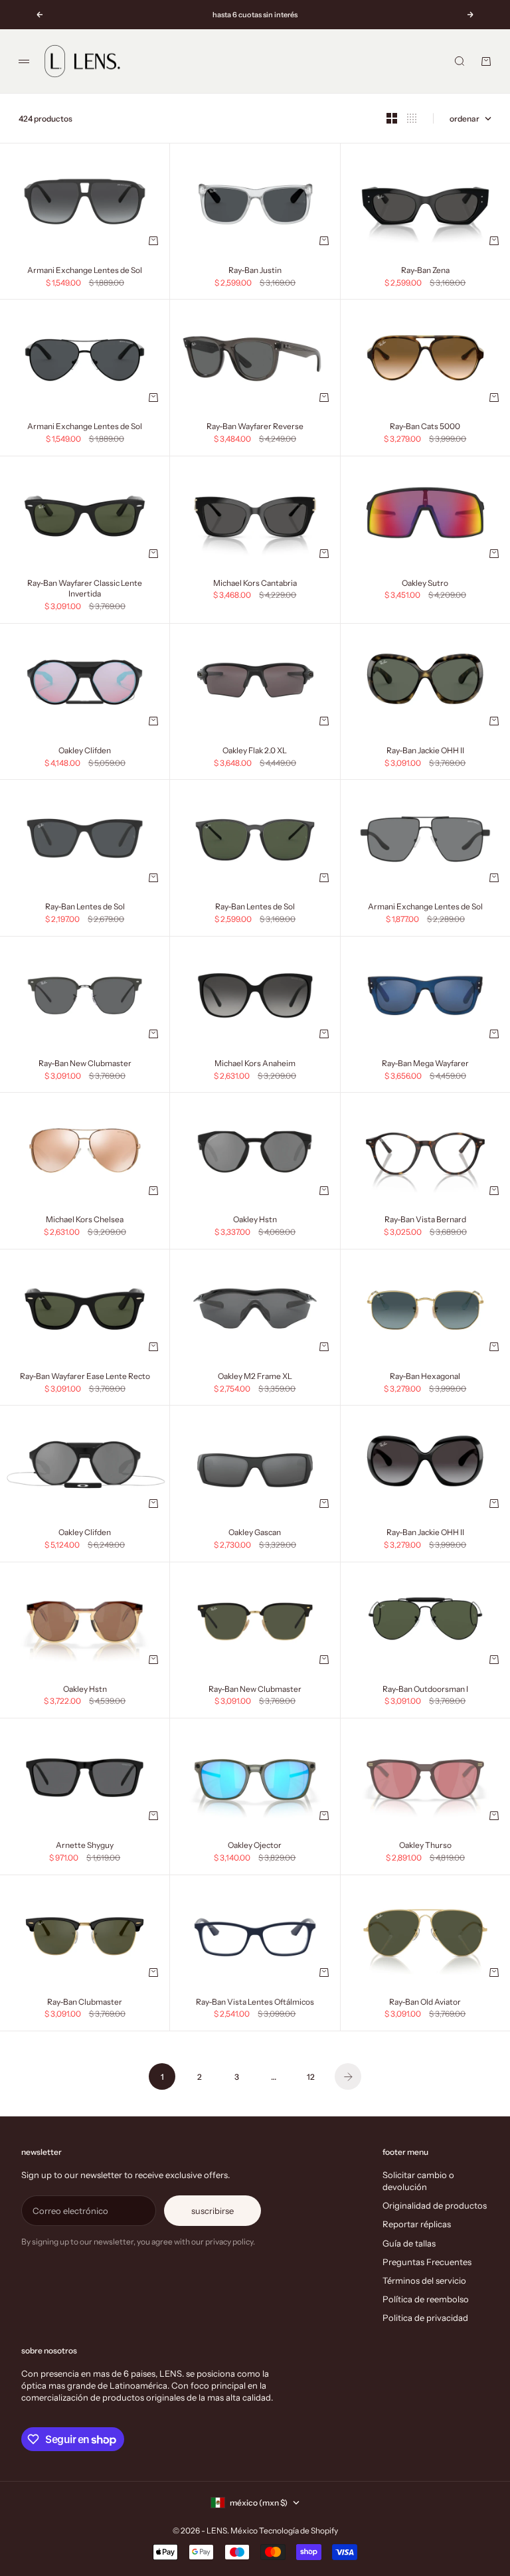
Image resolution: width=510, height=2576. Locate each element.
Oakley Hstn (255, 1221)
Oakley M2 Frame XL (255, 1377)
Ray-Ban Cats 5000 (425, 428)
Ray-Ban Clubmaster (85, 2003)
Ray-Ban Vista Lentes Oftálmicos (255, 2003)
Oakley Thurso (425, 1846)
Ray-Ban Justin (255, 271)
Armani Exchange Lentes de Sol (85, 271)
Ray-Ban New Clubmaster (85, 1064)
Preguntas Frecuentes (427, 2262)
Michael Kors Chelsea (85, 1221)
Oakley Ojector (255, 1846)
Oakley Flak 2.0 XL (255, 751)
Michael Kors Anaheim (255, 1064)
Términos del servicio (424, 2280)
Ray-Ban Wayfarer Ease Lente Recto (85, 1377)
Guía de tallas (409, 2243)
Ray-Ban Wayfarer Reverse (255, 428)
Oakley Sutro (425, 584)
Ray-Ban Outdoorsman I (425, 1690)
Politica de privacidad (425, 2318)
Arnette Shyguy (85, 1846)
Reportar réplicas (417, 2224)
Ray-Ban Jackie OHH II (425, 751)
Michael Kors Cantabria (255, 584)
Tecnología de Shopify (298, 2530)
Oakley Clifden (85, 751)
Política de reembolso (426, 2299)
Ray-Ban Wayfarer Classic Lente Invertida (85, 589)
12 (311, 2077)
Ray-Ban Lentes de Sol (85, 908)
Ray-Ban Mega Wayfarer (425, 1064)
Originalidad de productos (435, 2205)
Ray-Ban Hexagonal (425, 1377)
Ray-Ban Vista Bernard (425, 1221)
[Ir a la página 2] (348, 2076)
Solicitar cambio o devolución (418, 2181)
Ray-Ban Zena (425, 271)
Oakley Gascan (255, 1534)
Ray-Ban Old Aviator (425, 2003)
